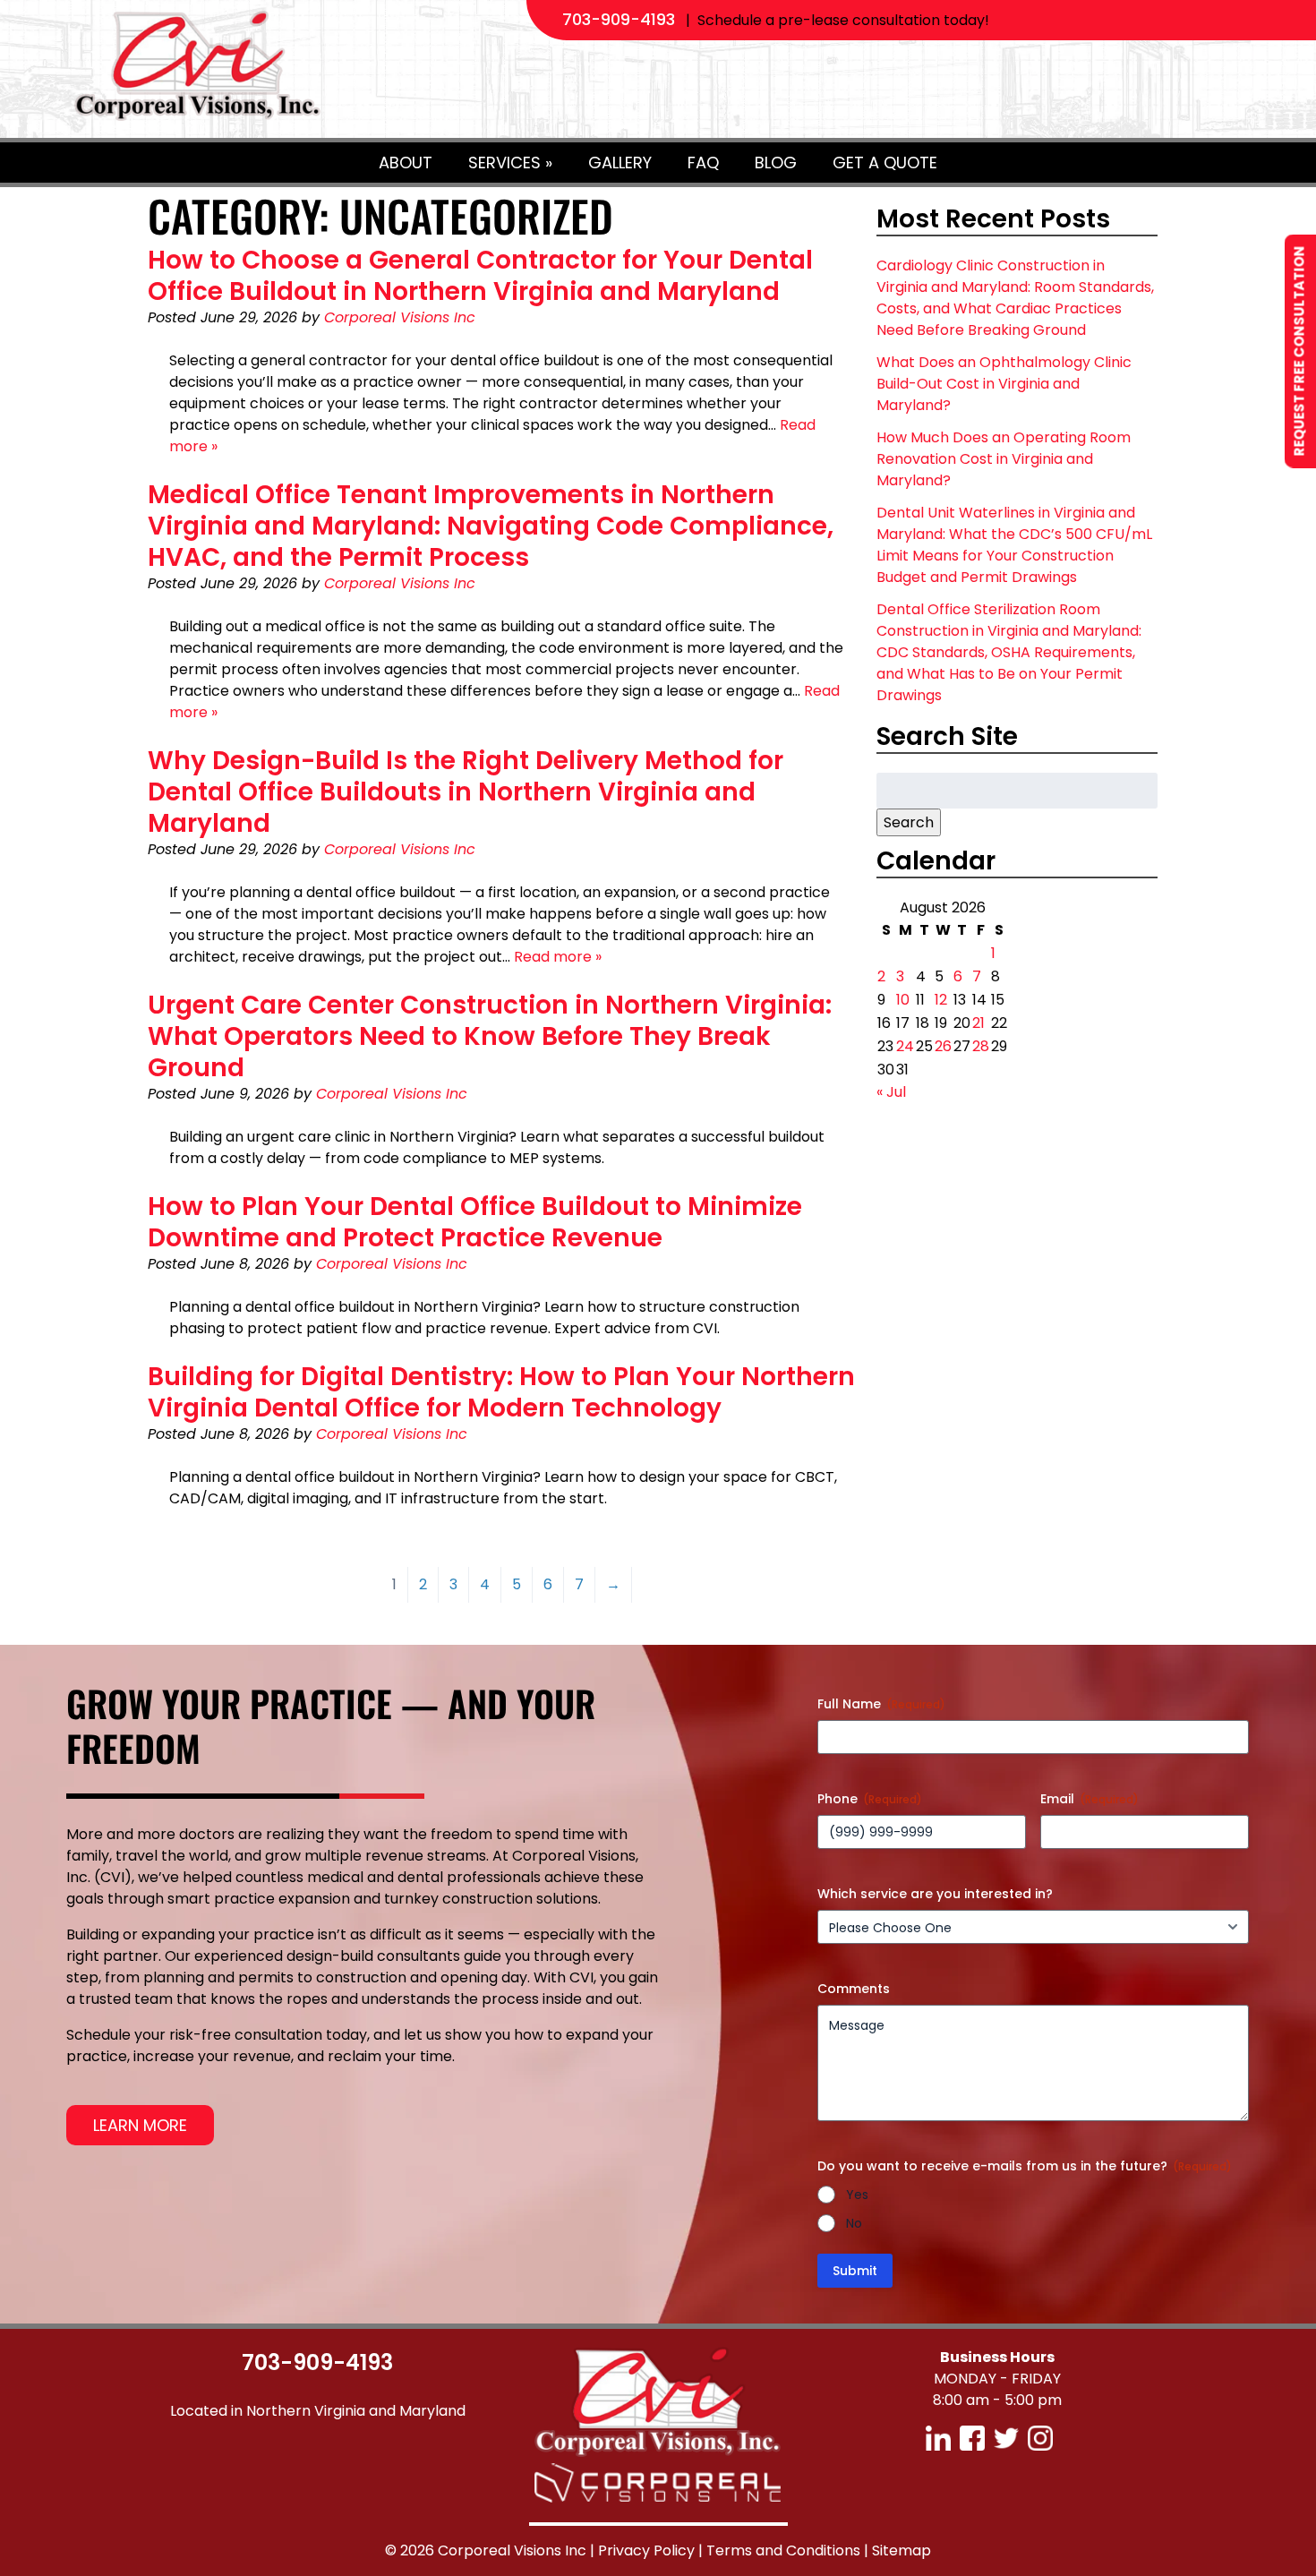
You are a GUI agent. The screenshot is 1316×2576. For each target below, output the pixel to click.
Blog (776, 163)
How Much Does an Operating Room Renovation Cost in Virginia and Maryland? (1004, 459)
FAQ (703, 163)
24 (905, 1046)
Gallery (620, 163)
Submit (855, 2271)
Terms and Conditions (783, 2550)
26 (943, 1046)
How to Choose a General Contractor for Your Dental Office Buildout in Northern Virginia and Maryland (480, 276)
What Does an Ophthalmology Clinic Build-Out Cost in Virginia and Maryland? (1004, 384)
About (406, 163)
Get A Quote (885, 163)
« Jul (891, 1092)
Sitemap (902, 2550)
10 (903, 1000)
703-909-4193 (619, 19)
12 (941, 1000)
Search (909, 822)
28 (981, 1046)
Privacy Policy (646, 2550)
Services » (510, 163)
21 (978, 1023)
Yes (857, 2195)
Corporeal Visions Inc (400, 317)
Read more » (558, 957)
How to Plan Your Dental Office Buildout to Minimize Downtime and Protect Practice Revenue (475, 1222)
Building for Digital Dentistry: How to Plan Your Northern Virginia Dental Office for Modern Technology (501, 1392)
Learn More (140, 2125)
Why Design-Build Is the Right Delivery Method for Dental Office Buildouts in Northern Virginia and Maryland (466, 792)
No (854, 2223)
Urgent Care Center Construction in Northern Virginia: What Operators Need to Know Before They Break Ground (490, 1036)
